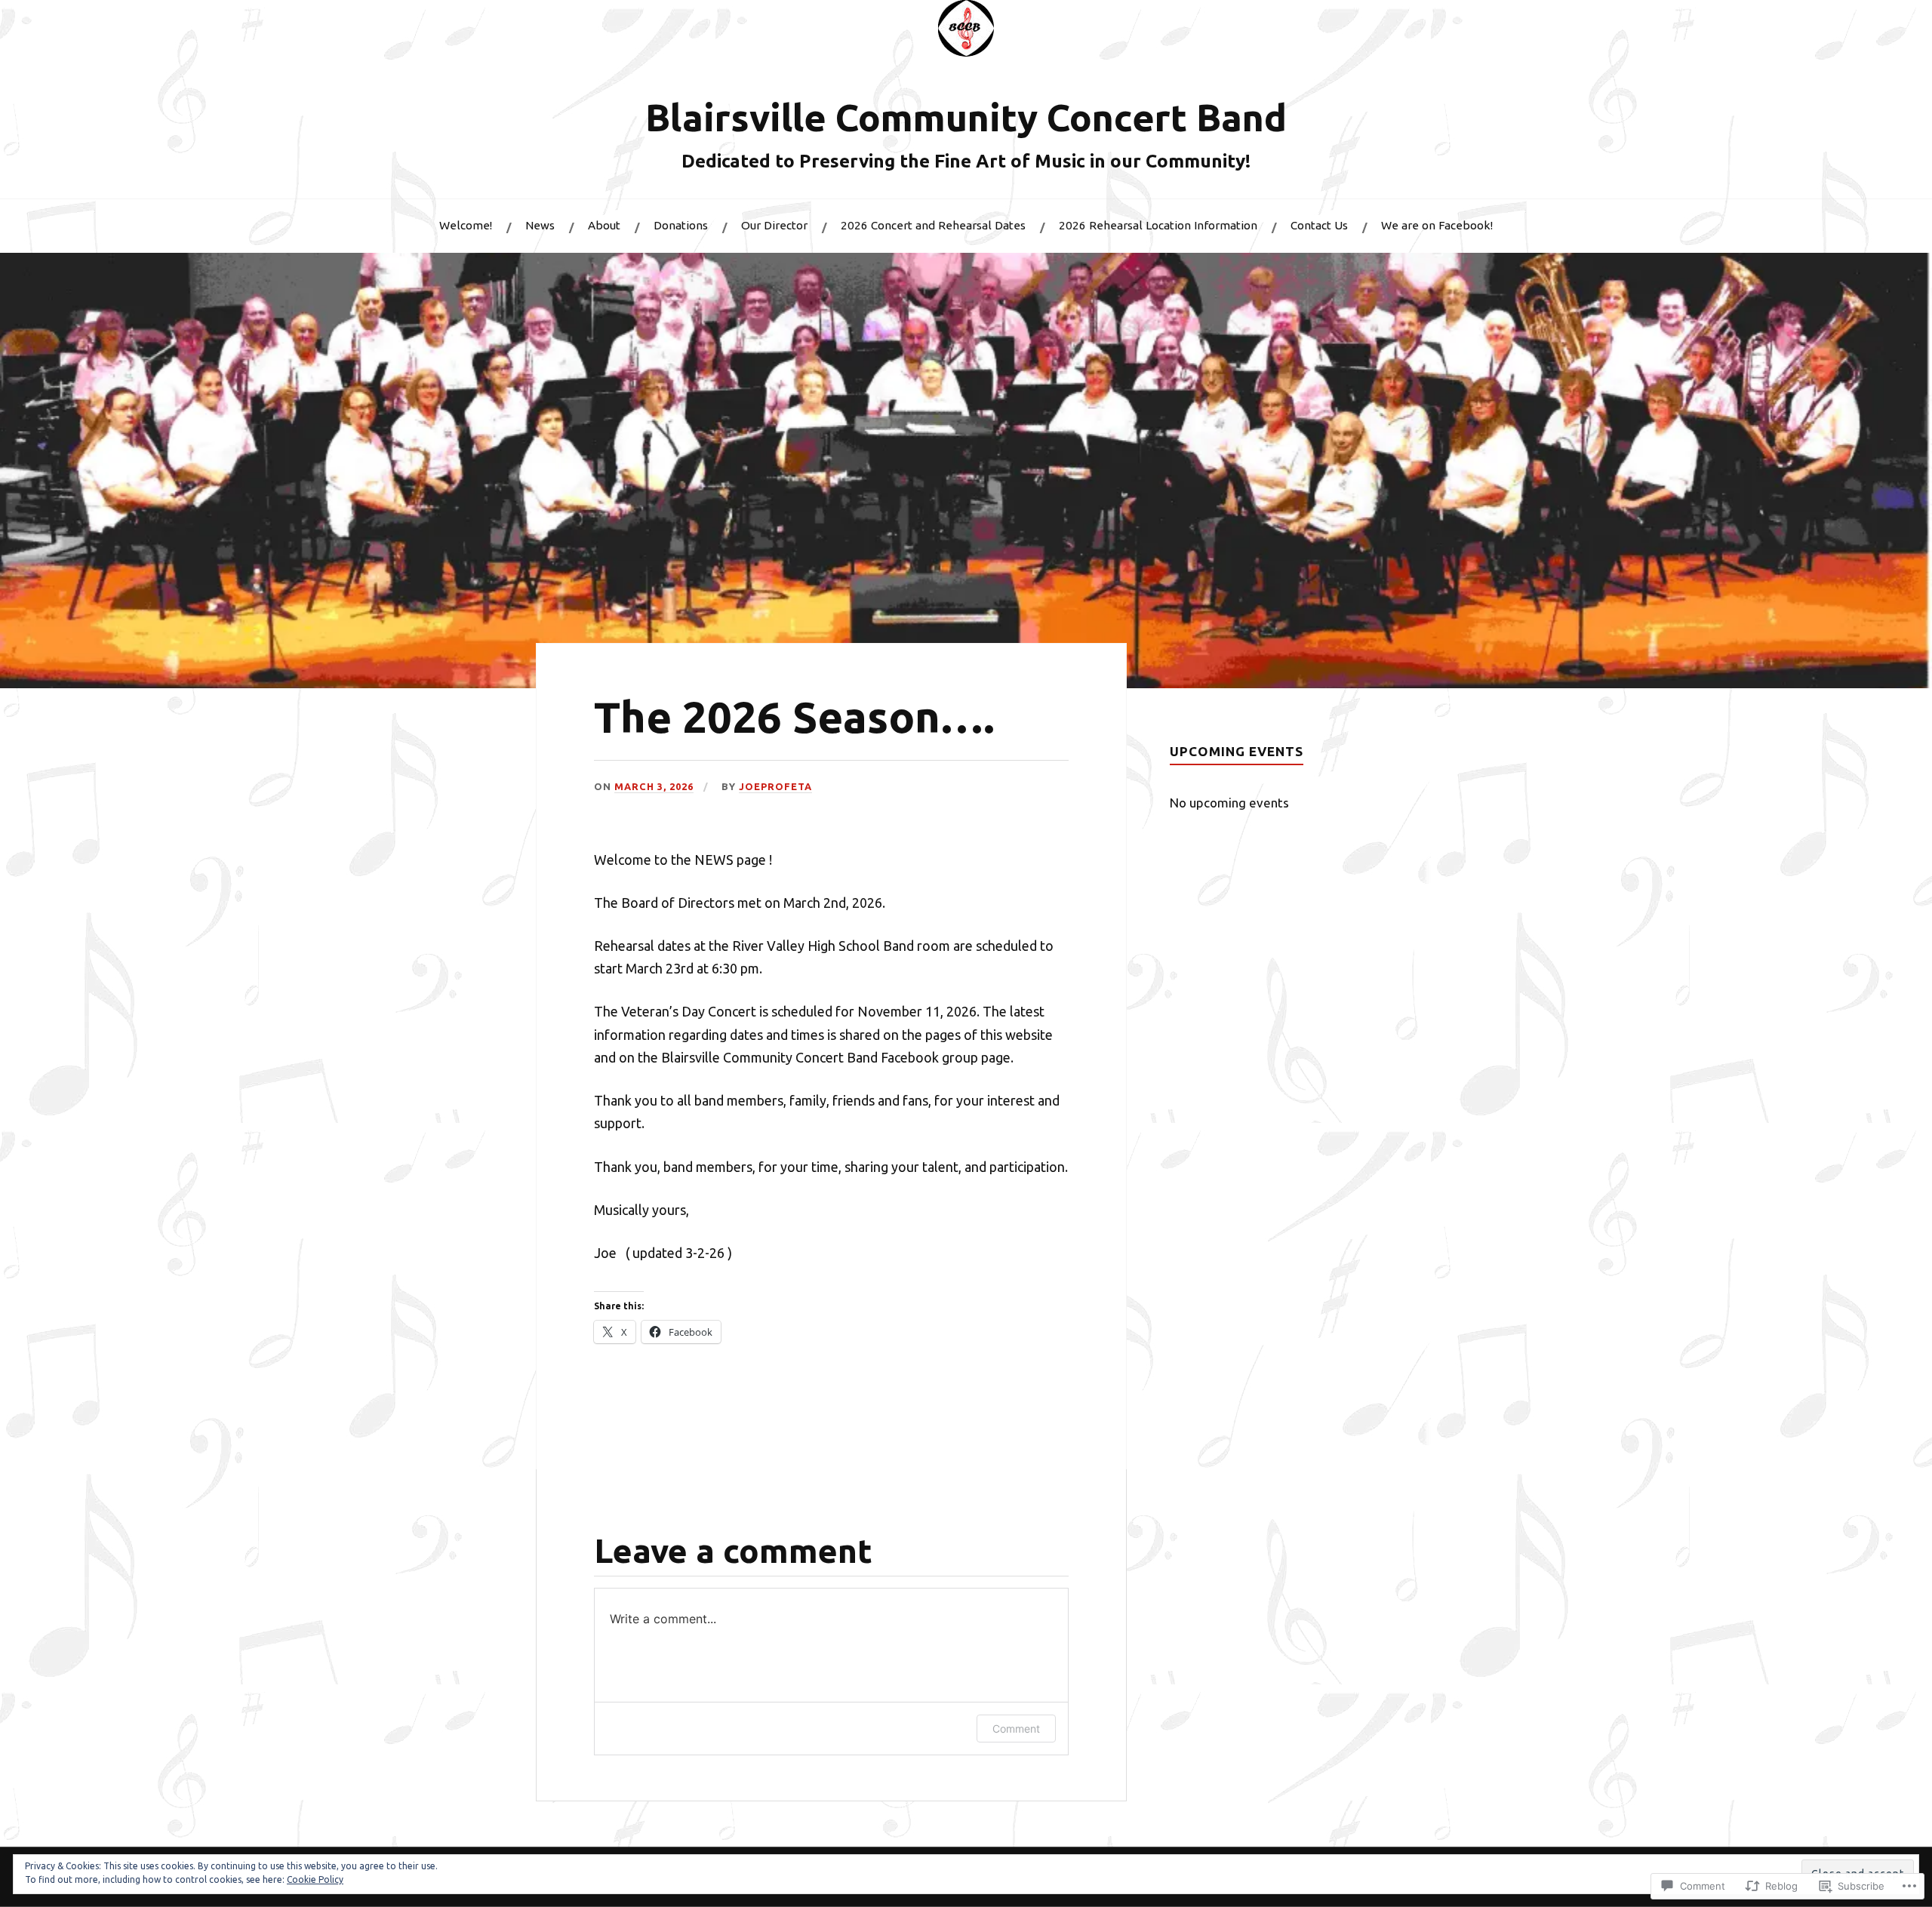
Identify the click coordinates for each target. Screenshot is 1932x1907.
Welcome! (466, 225)
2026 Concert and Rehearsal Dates (933, 225)
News (540, 225)
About (604, 225)
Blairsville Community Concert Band (966, 117)
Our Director (774, 225)
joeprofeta (775, 786)
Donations (681, 225)
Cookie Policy (315, 1879)
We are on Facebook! (1437, 225)
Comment (1016, 1729)
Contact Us (1319, 225)
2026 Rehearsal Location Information (1158, 225)
